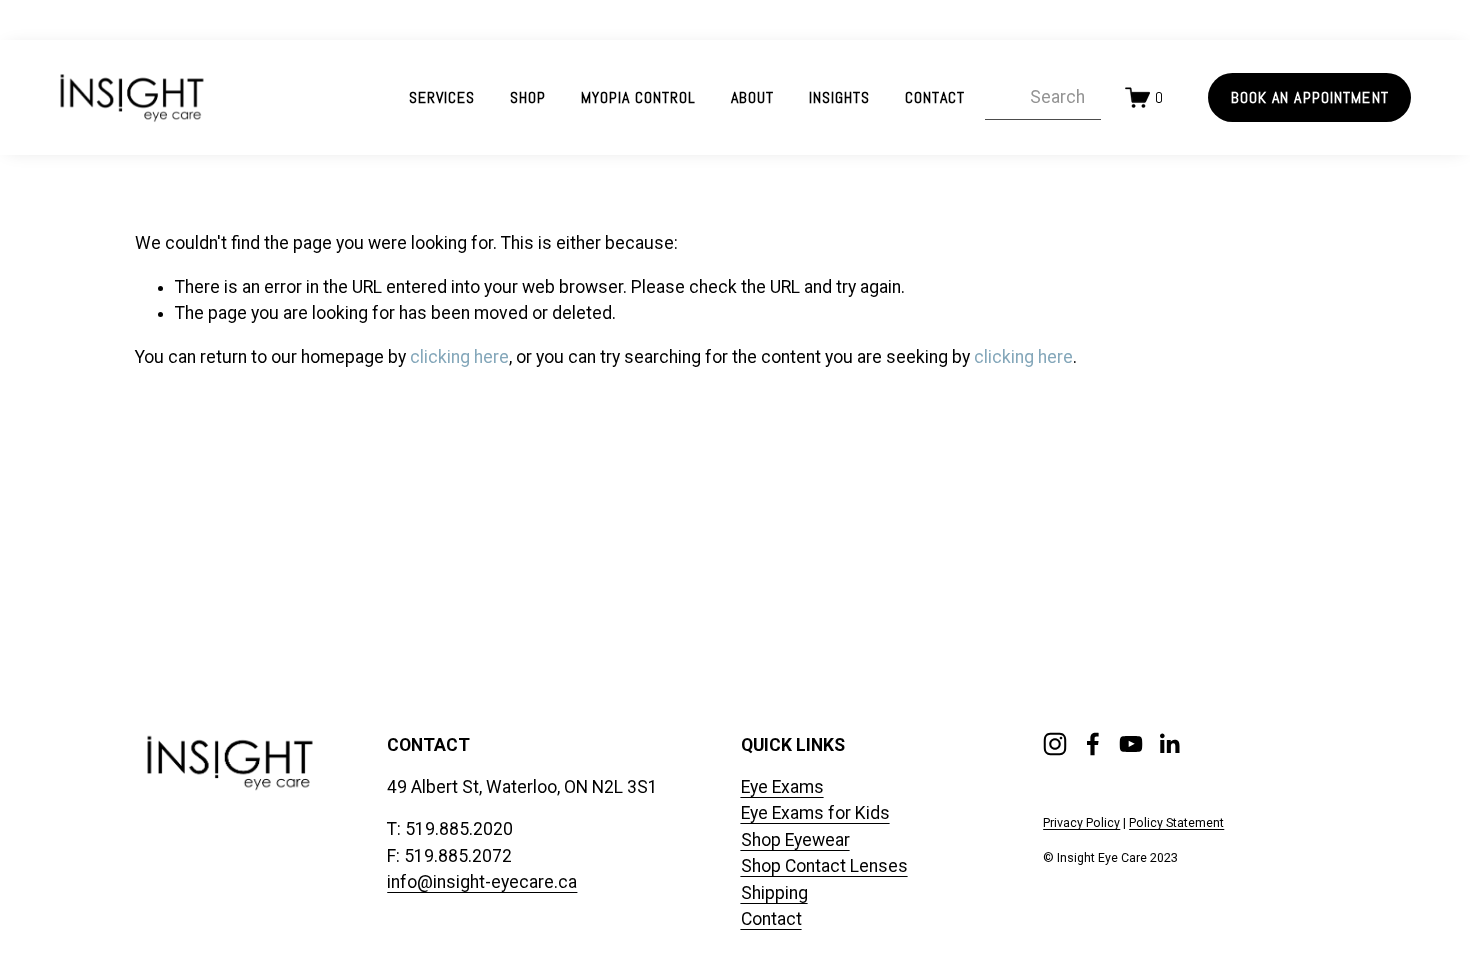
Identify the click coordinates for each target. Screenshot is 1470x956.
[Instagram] (1055, 744)
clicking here (459, 357)
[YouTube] (1131, 744)
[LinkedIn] (1169, 744)
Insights (839, 97)
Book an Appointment (1310, 97)
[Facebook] (1093, 744)
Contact (935, 97)
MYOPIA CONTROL (638, 97)
